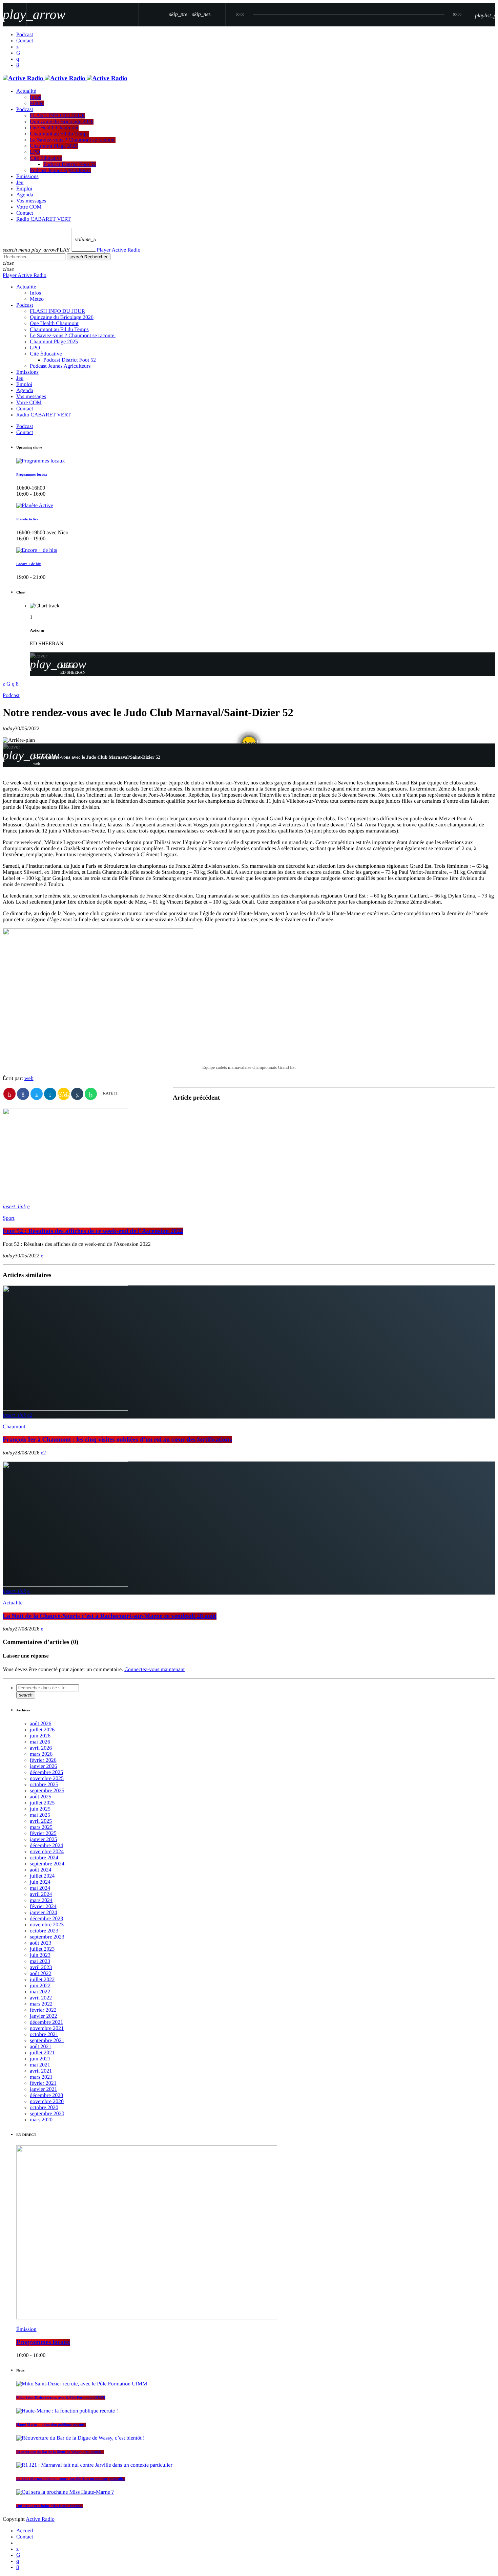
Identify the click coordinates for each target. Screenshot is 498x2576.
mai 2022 (40, 1992)
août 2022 (41, 1974)
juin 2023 (40, 1955)
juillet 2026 (42, 1730)
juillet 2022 (42, 1980)
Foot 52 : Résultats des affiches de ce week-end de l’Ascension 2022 (93, 1231)
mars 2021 (41, 2077)
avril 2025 (41, 1821)
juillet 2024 (42, 1876)
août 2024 (41, 1870)
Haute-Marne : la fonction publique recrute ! (51, 2425)
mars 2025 (41, 1827)
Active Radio (40, 2519)
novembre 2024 (47, 1852)
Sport (9, 1218)
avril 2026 (41, 1748)
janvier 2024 (43, 1913)
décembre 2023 (46, 1919)
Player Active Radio (119, 250)
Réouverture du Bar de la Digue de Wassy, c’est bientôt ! (60, 2452)
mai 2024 (40, 1888)
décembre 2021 (46, 2022)
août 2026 (41, 1724)
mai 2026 (40, 1742)
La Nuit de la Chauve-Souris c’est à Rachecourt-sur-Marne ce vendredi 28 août (110, 1616)
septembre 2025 (47, 1791)
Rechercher (89, 257)
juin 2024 (40, 1882)
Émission (26, 2329)
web (29, 1078)
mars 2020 (41, 2120)
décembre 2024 (46, 1846)
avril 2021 (41, 2071)
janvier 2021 (43, 2089)
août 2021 (41, 2047)
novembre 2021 (47, 2028)
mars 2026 (41, 1754)
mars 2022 (41, 2004)
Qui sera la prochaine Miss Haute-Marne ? (49, 2506)
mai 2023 (40, 1961)
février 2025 (43, 1833)
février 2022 (43, 2010)
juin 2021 (40, 2059)
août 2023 (41, 1943)
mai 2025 (40, 1815)
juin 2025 (40, 1809)
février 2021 (43, 2083)
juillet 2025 (42, 1803)
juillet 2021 (42, 2053)
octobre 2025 (44, 1785)
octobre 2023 (44, 1931)
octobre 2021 (44, 2034)
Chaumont (14, 1427)
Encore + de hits (29, 564)
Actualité (13, 1603)
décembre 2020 (46, 2095)
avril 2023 (41, 1967)
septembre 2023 (47, 1937)
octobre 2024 (44, 1858)
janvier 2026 (43, 1766)
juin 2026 (40, 1736)
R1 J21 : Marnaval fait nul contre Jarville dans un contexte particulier (71, 2479)
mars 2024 (41, 1900)
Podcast (11, 696)
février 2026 (43, 1760)
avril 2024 (41, 1894)
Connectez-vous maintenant (154, 1670)
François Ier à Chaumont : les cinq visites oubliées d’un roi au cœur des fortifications (117, 1440)
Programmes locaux (32, 475)
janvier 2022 (43, 2016)
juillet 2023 (42, 1949)
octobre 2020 (44, 2108)
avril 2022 (41, 1998)
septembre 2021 (47, 2041)
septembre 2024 (47, 1864)
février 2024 (43, 1907)
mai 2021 (40, 2065)
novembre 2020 (47, 2102)
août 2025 (41, 1797)
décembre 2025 (46, 1772)
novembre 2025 (47, 1779)
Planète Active (27, 519)
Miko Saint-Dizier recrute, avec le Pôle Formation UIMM (61, 2398)
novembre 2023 (47, 1925)
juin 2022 (40, 1986)
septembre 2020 (47, 2114)
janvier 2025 (43, 1839)
